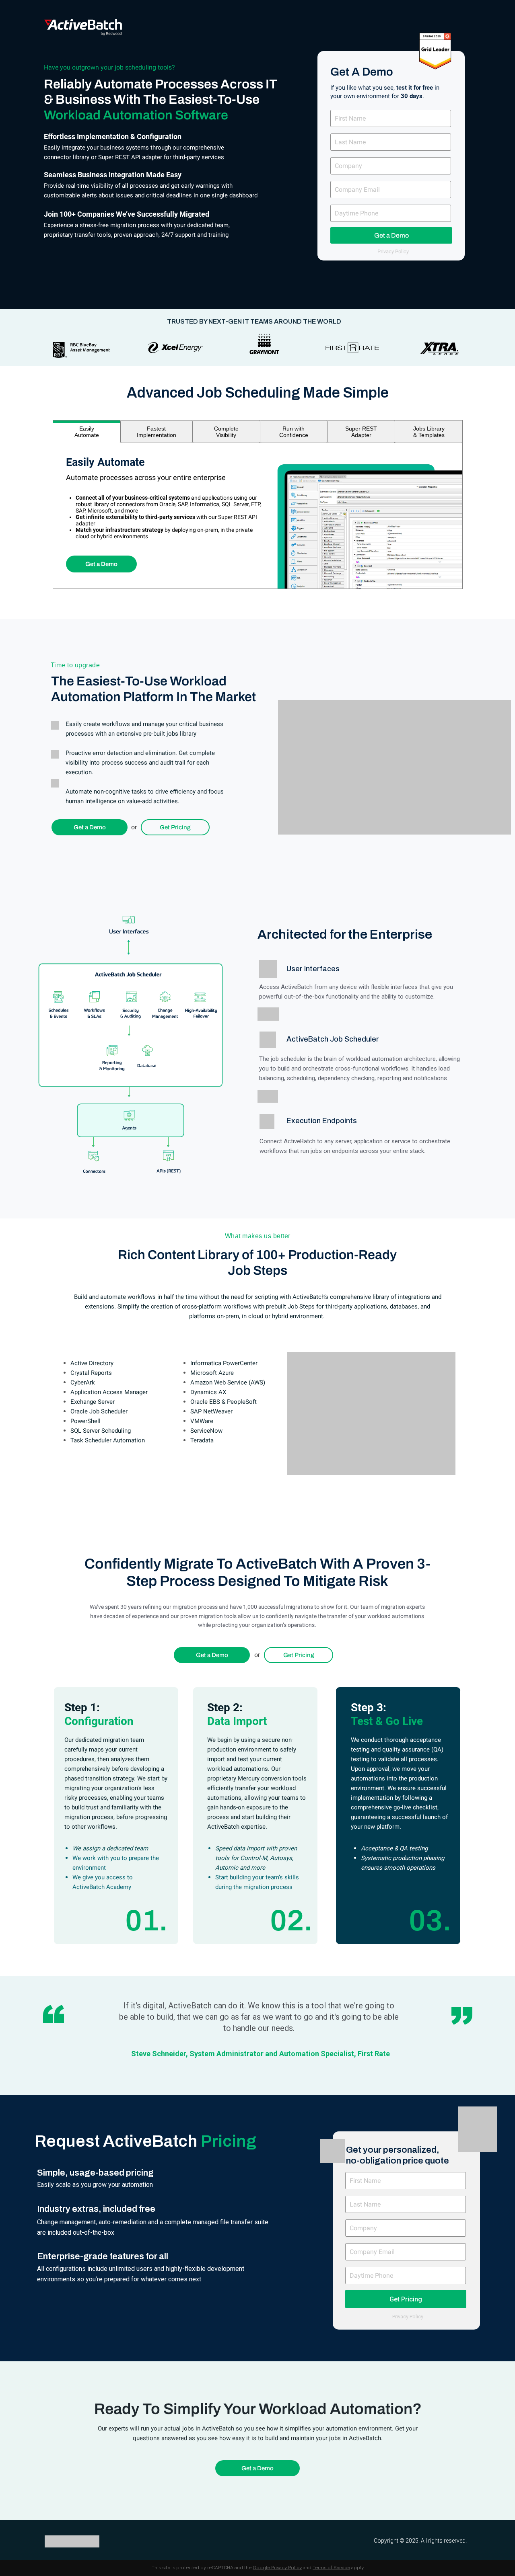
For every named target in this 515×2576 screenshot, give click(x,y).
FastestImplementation (157, 432)
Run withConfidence (294, 432)
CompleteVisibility (226, 432)
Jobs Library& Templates (429, 432)
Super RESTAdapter (361, 432)
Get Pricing (175, 827)
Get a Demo (391, 235)
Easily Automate (87, 432)
